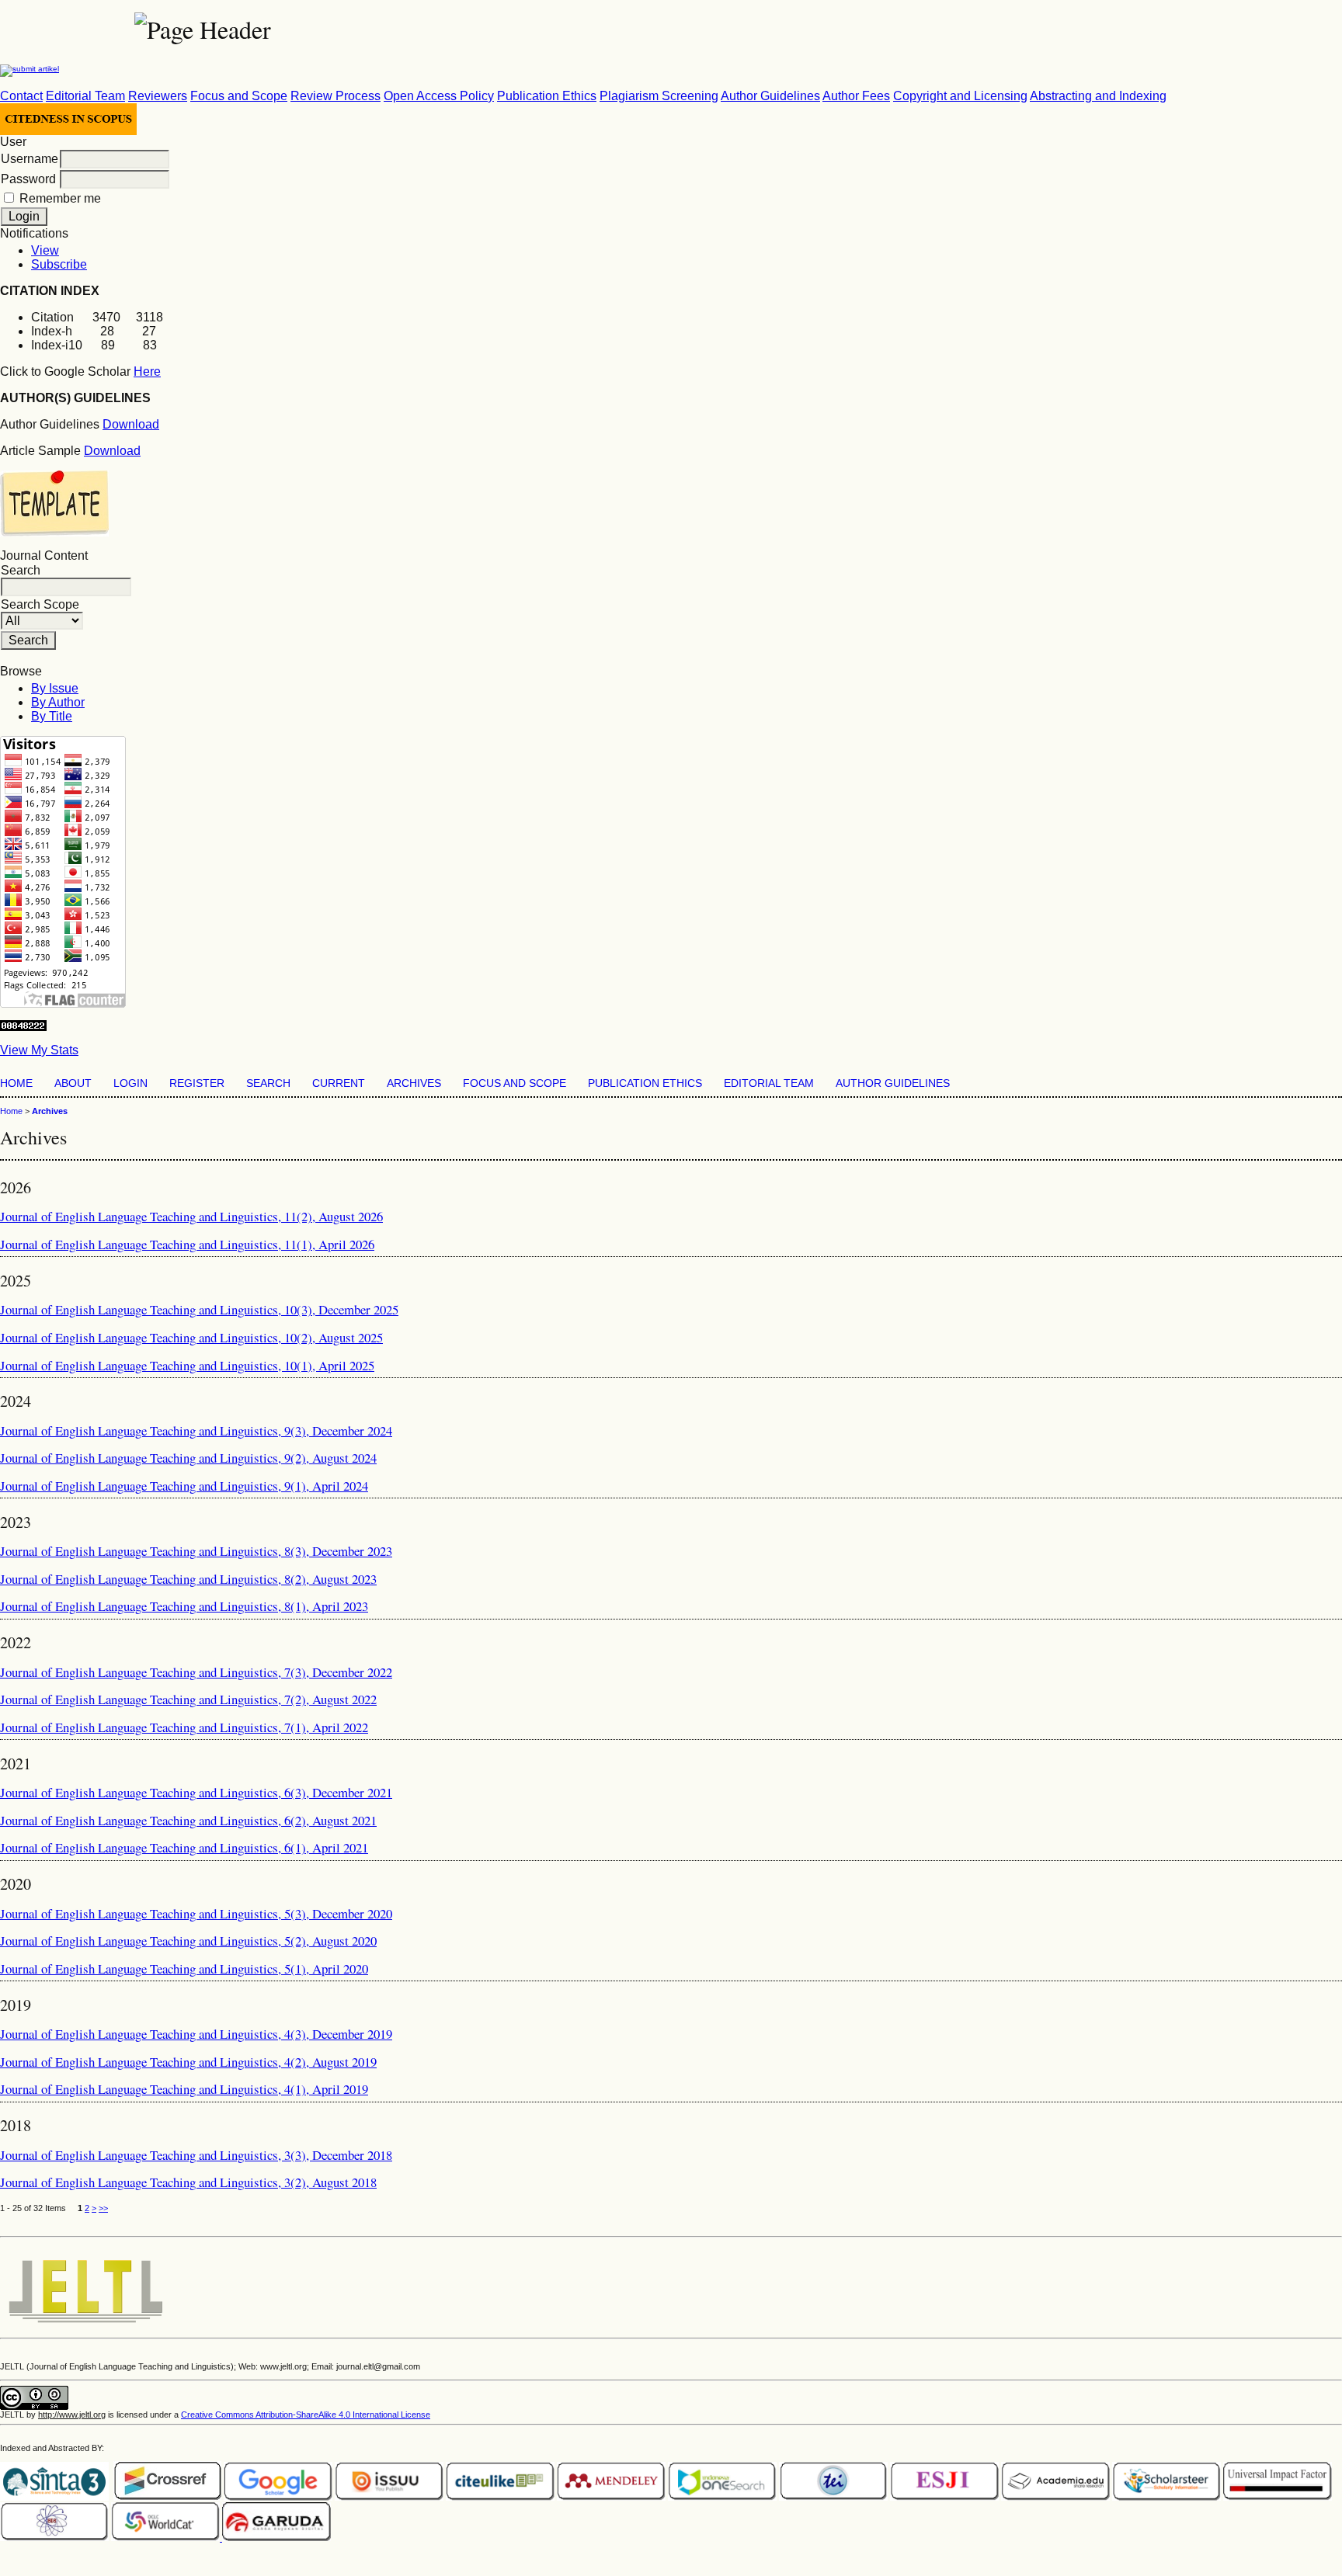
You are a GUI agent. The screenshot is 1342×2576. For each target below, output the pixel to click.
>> (103, 2208)
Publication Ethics (547, 96)
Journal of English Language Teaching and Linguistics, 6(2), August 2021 (188, 1820)
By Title (52, 716)
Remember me (60, 198)
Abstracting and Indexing (1098, 96)
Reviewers (158, 96)
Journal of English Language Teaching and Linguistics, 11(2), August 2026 (191, 1216)
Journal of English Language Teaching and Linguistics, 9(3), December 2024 (196, 1430)
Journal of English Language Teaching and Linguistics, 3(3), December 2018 (196, 2155)
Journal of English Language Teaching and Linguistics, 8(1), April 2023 (184, 1606)
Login (130, 1083)
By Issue (55, 688)
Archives (414, 1083)
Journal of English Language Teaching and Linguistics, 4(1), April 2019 (184, 2089)
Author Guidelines (770, 96)
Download (131, 424)
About (73, 1083)
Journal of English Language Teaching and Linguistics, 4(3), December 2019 (196, 2034)
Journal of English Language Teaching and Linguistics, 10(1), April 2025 (187, 1365)
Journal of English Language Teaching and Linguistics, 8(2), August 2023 (188, 1579)
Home (16, 1083)
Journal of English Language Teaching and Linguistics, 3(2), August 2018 (188, 2182)
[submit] (30, 67)
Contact (21, 96)
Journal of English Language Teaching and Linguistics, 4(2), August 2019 (188, 2062)
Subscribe (59, 264)
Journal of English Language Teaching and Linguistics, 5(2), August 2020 (188, 1941)
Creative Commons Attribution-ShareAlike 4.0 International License (306, 2415)
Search (268, 1083)
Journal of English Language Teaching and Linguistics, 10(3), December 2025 (199, 1309)
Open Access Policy (439, 96)
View (45, 250)
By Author (58, 702)
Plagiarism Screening (659, 96)
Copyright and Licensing (960, 96)
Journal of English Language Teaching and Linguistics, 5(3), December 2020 (196, 1913)
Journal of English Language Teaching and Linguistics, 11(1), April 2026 (187, 1244)
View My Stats (39, 1050)
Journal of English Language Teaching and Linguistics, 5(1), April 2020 (184, 1968)
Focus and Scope (239, 96)
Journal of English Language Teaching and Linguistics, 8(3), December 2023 (196, 1551)
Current (339, 1083)
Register (197, 1083)
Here (147, 371)
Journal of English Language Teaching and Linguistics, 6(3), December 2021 (196, 1792)
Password (28, 179)
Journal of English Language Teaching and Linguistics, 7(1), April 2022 (184, 1727)
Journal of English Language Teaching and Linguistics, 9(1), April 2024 (184, 1486)
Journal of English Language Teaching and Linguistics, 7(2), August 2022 (188, 1699)
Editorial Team (85, 96)
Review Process (335, 96)
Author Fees (856, 96)
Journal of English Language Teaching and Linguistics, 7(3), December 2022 (196, 1672)
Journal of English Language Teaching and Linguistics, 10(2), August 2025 (191, 1337)
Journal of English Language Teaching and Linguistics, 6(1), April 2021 (184, 1847)
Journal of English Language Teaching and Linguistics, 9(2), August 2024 (188, 1458)
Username (30, 159)
